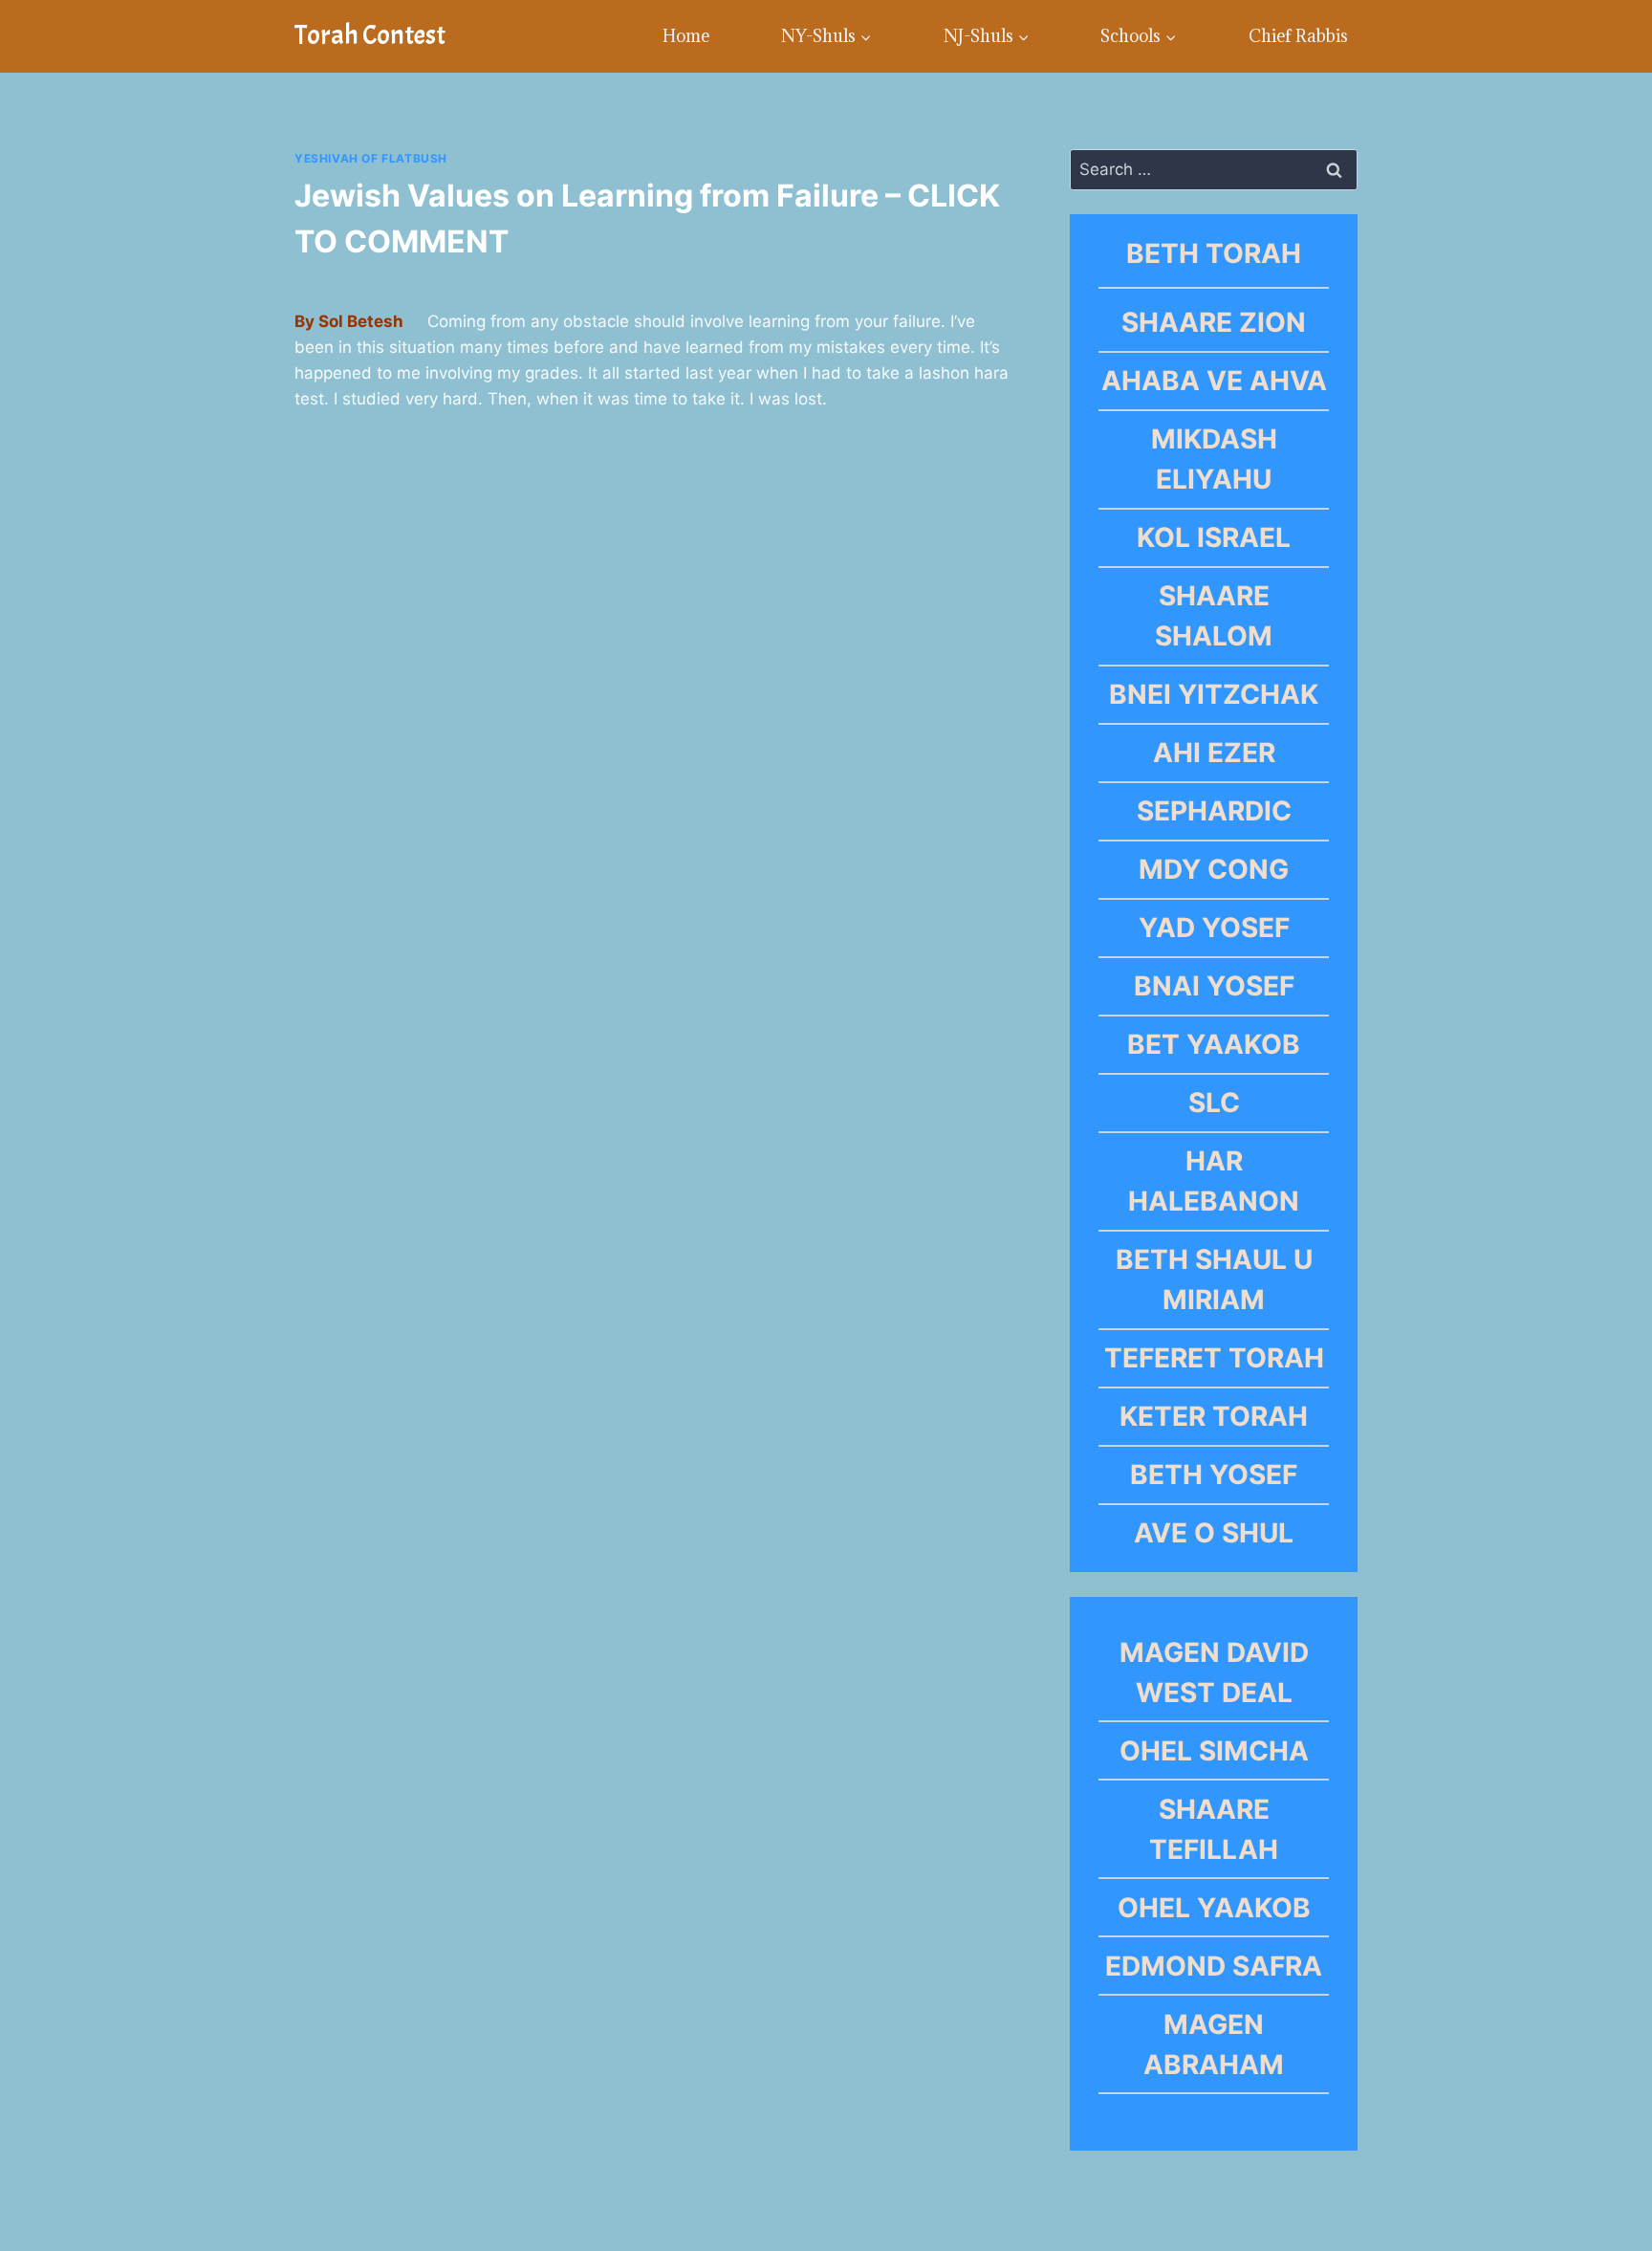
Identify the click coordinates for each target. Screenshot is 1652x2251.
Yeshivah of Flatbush (371, 158)
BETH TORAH (1214, 253)
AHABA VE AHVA (1214, 381)
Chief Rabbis (1298, 36)
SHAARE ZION (1214, 322)
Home (686, 36)
